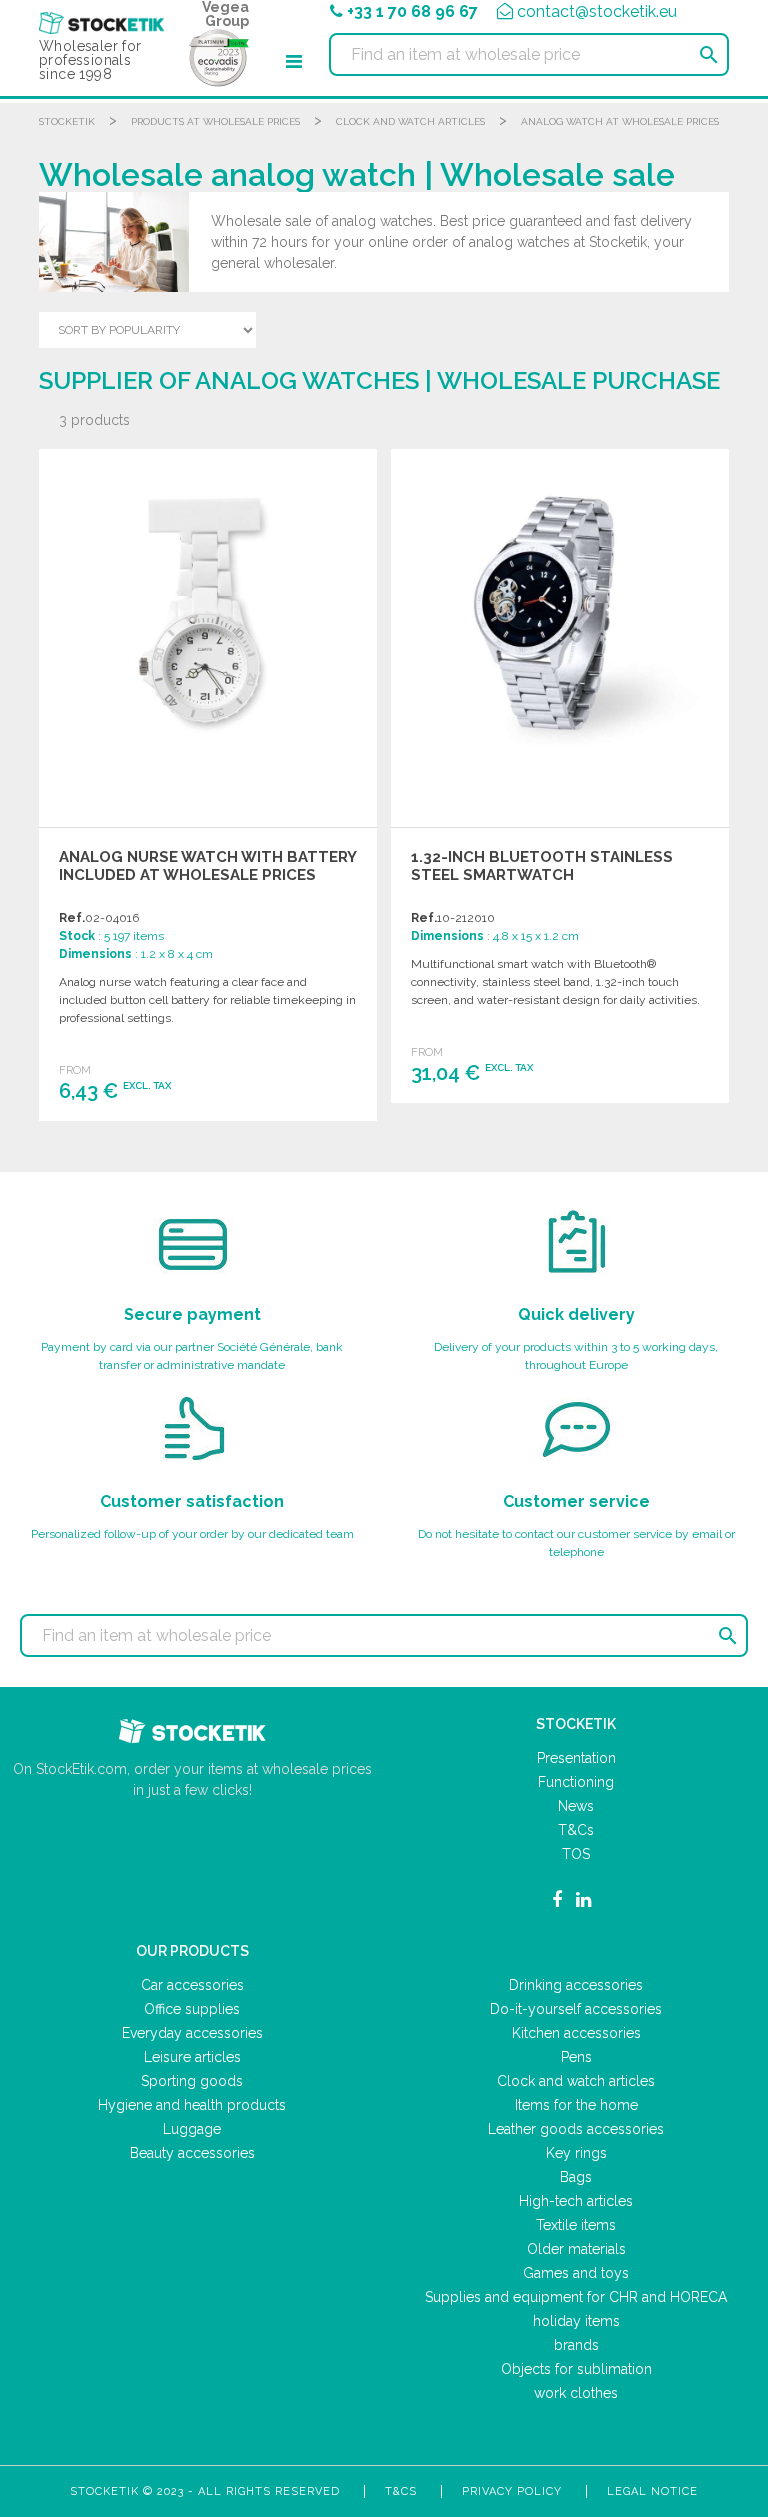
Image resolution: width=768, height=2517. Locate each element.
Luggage (192, 2129)
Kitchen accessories (576, 2033)
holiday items (576, 2321)
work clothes (576, 2393)
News (576, 1806)
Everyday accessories (192, 2033)
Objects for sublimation (576, 2369)
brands (576, 2345)
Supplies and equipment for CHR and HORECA (576, 2297)
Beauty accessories (192, 2153)
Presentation (576, 1758)
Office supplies (192, 2009)
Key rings (576, 2153)
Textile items (576, 2225)
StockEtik (67, 121)
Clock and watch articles (410, 121)
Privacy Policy (512, 2491)
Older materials (576, 2249)
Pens (576, 2057)
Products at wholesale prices (215, 121)
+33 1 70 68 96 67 (412, 11)
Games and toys (576, 2273)
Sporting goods (192, 2081)
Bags (576, 2177)
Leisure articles (192, 2057)
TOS (576, 1854)
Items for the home (576, 2105)
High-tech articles (576, 2201)
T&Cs (576, 1830)
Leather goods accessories (576, 2129)
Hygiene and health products (192, 2105)
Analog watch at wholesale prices (620, 121)
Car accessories (192, 1985)
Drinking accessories (576, 1985)
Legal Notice (652, 2491)
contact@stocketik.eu (597, 11)
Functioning (576, 1782)
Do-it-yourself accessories (576, 2009)
